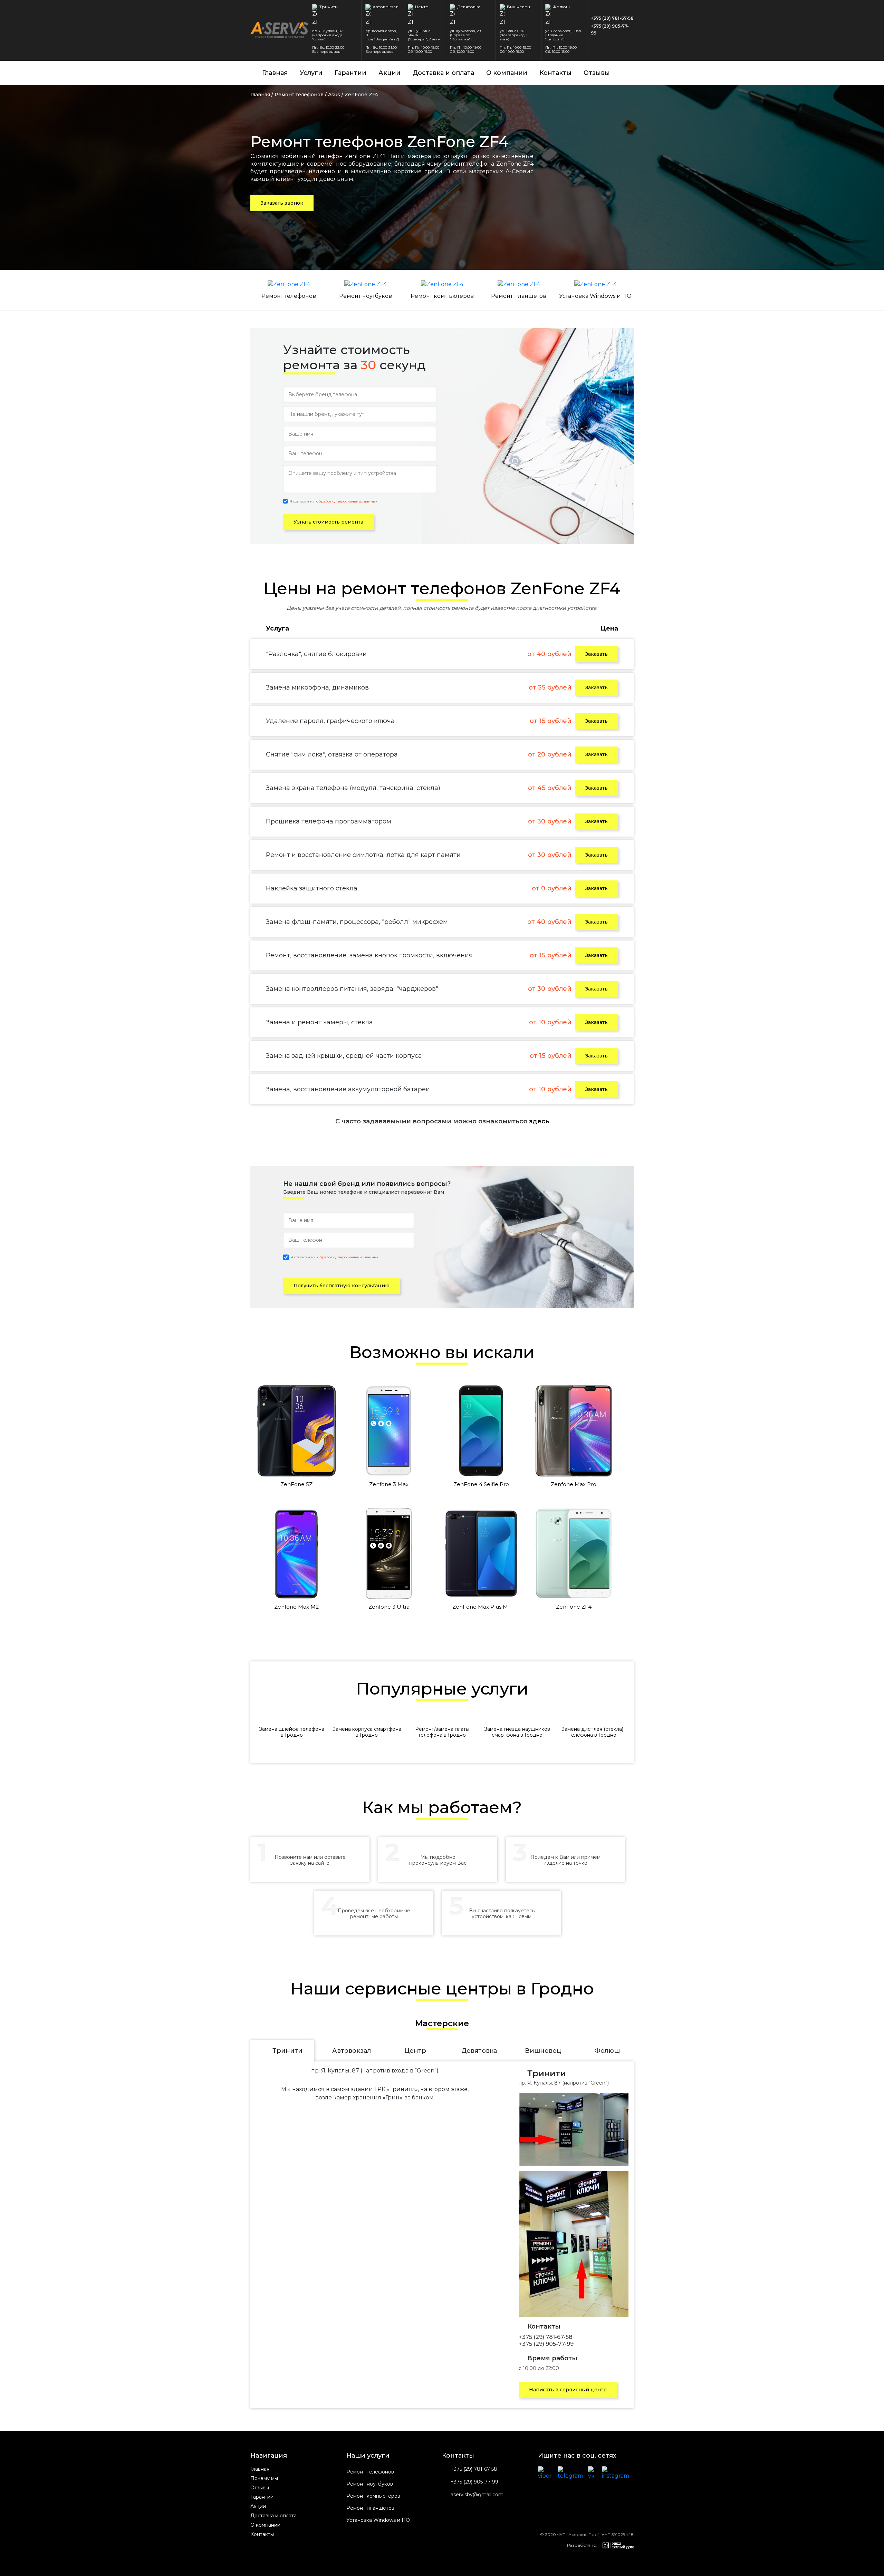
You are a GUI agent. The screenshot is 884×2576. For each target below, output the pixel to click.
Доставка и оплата (443, 73)
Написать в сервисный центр (568, 2390)
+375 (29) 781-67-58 (612, 18)
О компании (507, 73)
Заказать (597, 654)
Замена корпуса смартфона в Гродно (367, 1732)
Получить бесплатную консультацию (342, 1286)
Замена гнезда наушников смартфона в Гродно (517, 1732)
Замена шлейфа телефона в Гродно (292, 1732)
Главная (275, 73)
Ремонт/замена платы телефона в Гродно (442, 1732)
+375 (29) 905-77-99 (610, 30)
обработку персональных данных (347, 501)
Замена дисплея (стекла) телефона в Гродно (592, 1732)
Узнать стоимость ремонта (328, 522)
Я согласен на (333, 501)
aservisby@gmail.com (477, 2495)
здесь (539, 1121)
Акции (390, 73)
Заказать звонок (282, 203)
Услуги (311, 73)
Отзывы (597, 73)
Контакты (555, 73)
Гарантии (350, 73)
